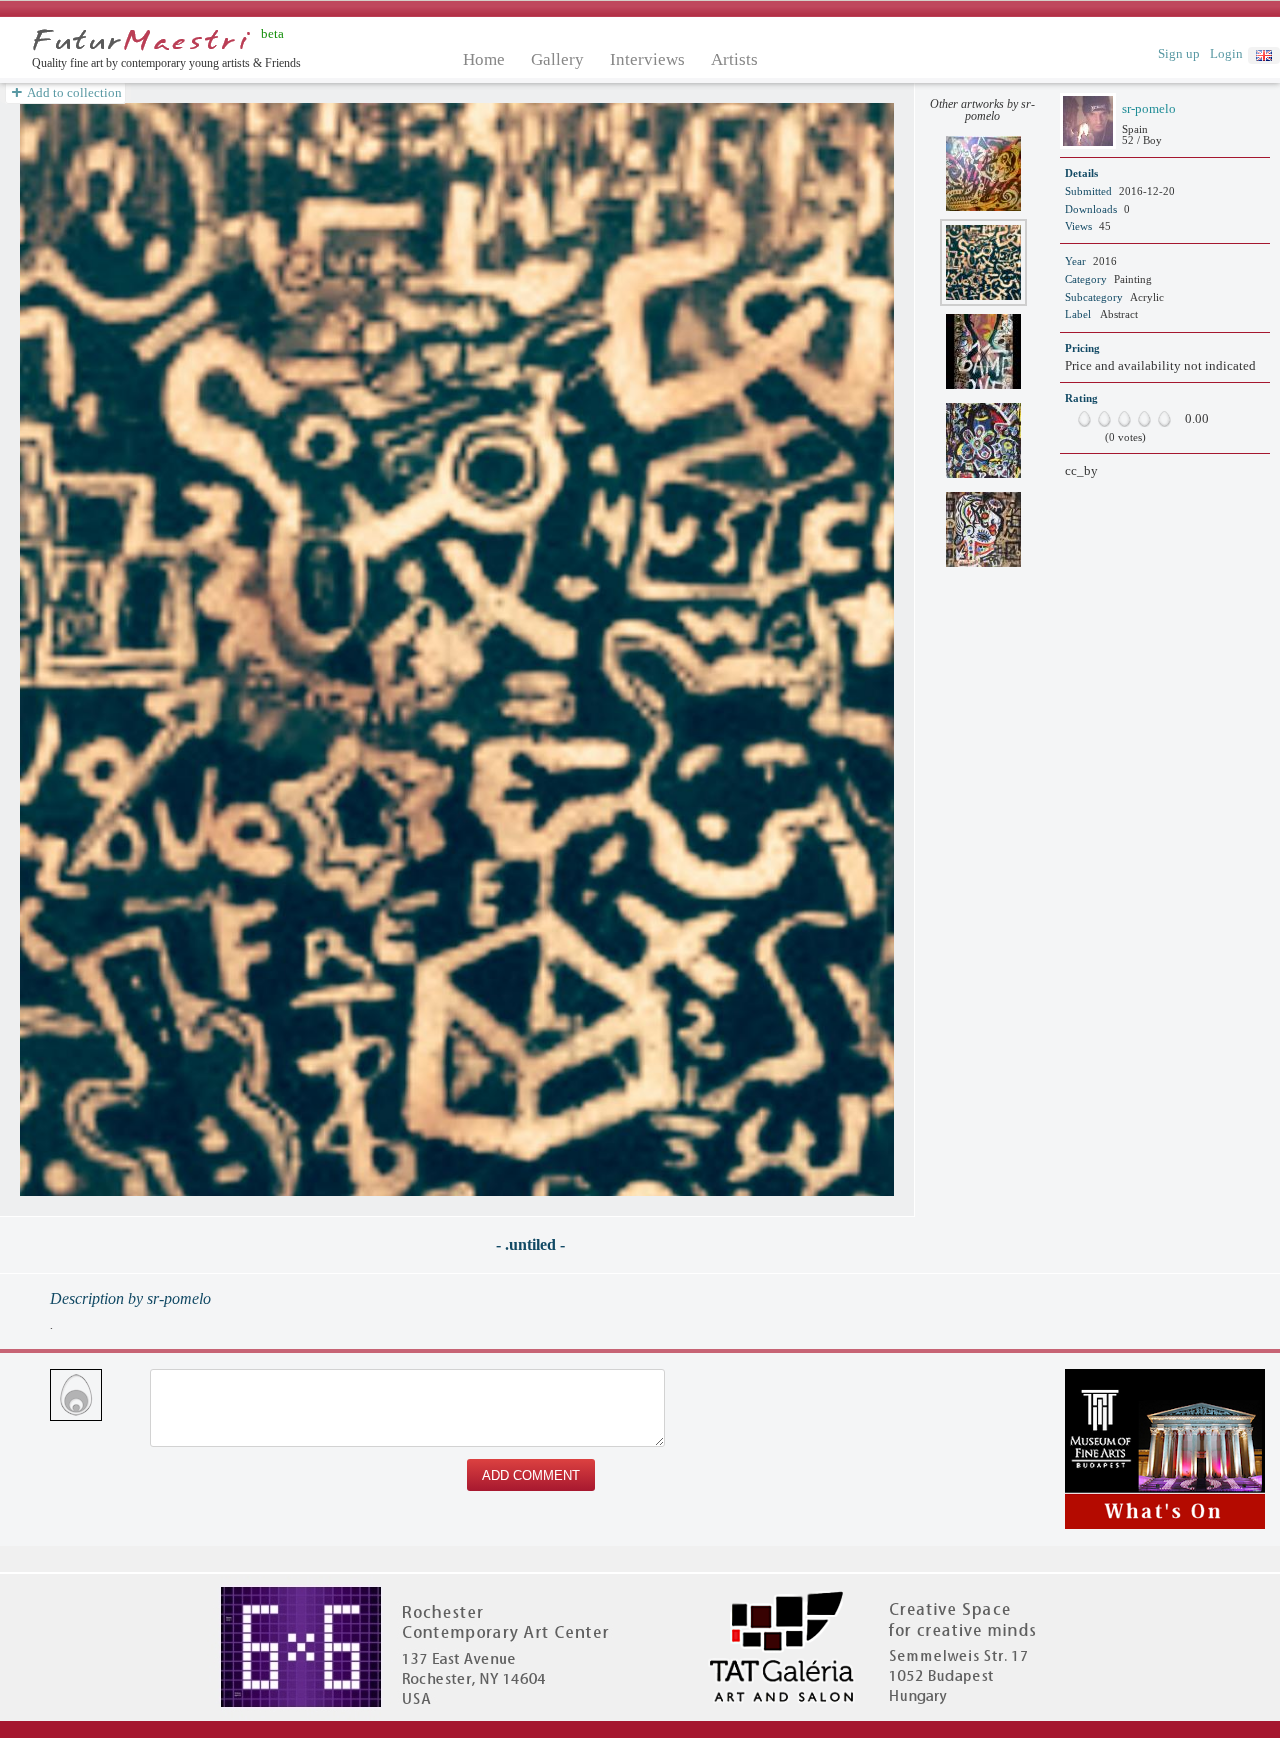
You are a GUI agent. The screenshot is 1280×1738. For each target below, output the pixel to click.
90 (1160, 419)
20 (1090, 419)
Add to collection (73, 92)
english (1264, 55)
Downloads (1091, 209)
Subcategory (1094, 297)
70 (1140, 419)
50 (1120, 419)
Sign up (1179, 53)
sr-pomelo (1149, 108)
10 (1080, 419)
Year (1075, 261)
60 (1130, 419)
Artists (734, 59)
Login (1226, 53)
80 (1150, 419)
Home (484, 59)
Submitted (1088, 191)
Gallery (557, 59)
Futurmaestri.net (141, 40)
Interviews (647, 59)
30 (1100, 419)
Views (1078, 226)
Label (1078, 314)
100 (1170, 419)
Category (1086, 279)
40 (1110, 419)
